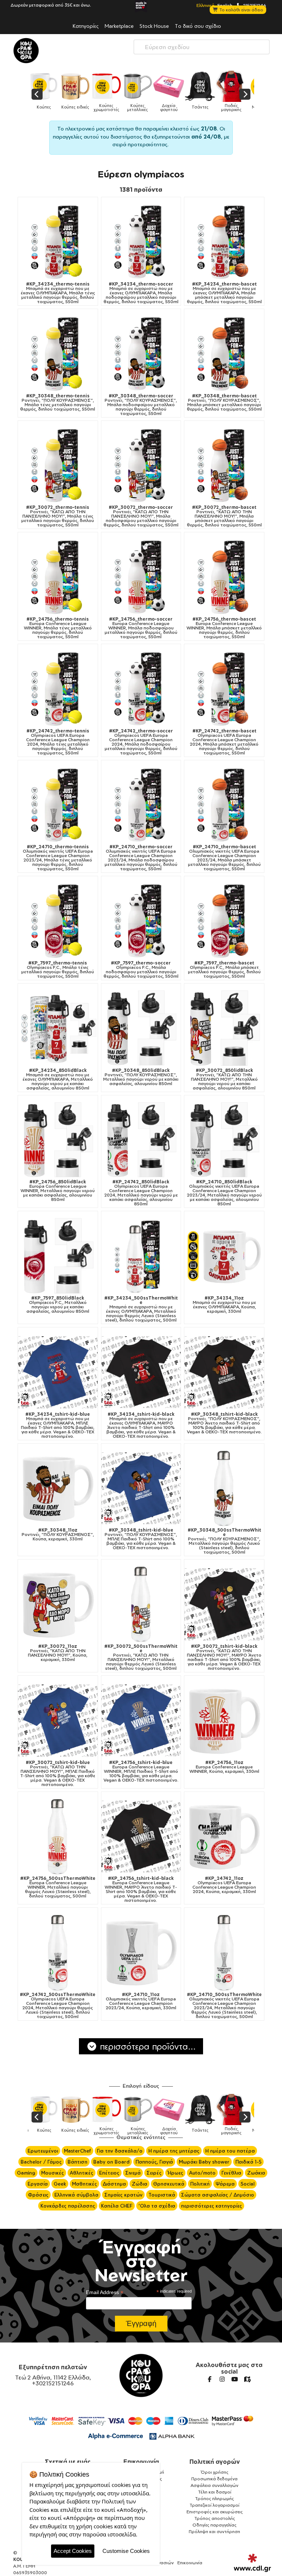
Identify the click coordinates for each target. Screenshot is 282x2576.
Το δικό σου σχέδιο (198, 26)
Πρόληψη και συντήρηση (214, 2531)
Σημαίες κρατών (123, 2195)
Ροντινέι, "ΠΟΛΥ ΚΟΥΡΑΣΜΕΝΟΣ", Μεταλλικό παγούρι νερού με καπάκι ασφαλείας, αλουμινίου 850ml (141, 1077)
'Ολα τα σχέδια (157, 2206)
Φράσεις (38, 2195)
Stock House (154, 26)
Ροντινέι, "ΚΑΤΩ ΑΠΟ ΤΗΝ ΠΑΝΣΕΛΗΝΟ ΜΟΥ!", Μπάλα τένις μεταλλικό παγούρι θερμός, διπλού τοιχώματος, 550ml (58, 516)
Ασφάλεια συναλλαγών (214, 2485)
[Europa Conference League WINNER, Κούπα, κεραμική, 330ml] (224, 1721)
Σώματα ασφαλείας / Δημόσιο (218, 2195)
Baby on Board (111, 2162)
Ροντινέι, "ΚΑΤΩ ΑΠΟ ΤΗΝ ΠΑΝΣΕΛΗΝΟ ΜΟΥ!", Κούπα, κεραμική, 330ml (58, 1653)
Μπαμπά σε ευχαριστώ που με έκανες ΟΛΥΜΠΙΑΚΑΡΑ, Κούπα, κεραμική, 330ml (224, 1305)
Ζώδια (140, 2184)
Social (247, 2184)
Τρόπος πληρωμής (214, 2498)
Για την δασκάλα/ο (120, 2151)
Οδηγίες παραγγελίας (214, 2525)
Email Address (105, 2292)
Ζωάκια (256, 2173)
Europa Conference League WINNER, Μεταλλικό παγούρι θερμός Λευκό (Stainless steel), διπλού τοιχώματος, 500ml (58, 1887)
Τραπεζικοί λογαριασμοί (214, 2505)
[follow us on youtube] (235, 2379)
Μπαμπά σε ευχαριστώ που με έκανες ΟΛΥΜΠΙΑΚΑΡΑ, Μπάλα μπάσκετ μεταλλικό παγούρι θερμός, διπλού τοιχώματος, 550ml (224, 293)
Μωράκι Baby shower (204, 2162)
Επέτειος (109, 2173)
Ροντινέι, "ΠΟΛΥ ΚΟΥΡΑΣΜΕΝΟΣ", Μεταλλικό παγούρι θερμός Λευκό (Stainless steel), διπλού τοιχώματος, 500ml (224, 1541)
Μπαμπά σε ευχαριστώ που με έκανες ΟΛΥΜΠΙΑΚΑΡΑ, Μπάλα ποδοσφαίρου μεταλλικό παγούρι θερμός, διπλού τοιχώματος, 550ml (141, 293)
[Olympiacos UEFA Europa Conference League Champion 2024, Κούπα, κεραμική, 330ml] (224, 1837)
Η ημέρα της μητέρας (174, 2151)
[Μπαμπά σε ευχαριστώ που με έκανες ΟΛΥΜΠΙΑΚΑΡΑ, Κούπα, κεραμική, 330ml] (224, 1256)
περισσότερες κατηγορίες (211, 2206)
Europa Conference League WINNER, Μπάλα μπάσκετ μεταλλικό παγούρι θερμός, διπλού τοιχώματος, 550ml (224, 628)
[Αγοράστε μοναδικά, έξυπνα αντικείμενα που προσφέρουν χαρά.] (26, 51)
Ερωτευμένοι (43, 2151)
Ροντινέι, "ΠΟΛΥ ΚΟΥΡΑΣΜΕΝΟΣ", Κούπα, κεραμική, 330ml (58, 1535)
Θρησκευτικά (169, 2184)
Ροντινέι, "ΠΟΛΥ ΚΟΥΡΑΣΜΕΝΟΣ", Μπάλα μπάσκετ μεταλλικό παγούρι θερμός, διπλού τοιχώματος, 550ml (224, 403)
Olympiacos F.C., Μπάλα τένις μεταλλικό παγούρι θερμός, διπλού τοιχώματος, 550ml (58, 970)
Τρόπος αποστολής (215, 2518)
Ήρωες (175, 2173)
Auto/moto (202, 2173)
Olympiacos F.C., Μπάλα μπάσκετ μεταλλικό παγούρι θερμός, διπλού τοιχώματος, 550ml (224, 970)
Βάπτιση (77, 2162)
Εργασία (38, 2184)
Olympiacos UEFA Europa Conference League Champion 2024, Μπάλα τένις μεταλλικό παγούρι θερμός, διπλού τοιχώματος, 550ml (58, 742)
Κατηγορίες (86, 26)
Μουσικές (53, 2173)
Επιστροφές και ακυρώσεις (215, 2512)
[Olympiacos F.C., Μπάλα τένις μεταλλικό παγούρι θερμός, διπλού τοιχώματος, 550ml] (58, 921)
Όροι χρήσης (215, 2472)
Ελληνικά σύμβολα (76, 2195)
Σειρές (154, 2173)
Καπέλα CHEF (117, 2206)
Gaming (26, 2173)
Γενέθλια (231, 2173)
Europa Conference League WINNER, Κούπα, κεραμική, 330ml (224, 1767)
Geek (60, 2184)
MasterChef (77, 2151)
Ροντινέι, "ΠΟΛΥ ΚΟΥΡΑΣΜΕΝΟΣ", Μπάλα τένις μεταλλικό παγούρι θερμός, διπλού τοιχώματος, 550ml (58, 403)
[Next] (245, 94)
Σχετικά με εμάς (68, 2462)
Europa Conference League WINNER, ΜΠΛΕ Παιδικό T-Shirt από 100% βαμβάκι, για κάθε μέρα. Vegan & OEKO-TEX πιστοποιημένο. (141, 1771)
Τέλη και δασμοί (215, 2492)
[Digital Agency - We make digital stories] (252, 2563)
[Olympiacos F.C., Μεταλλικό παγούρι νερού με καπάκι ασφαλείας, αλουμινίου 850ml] (58, 1256)
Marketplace (119, 26)
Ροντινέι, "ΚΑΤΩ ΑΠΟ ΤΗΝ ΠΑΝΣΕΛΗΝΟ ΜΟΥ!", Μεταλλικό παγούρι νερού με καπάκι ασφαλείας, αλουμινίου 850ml (224, 1079)
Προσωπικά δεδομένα (214, 2479)
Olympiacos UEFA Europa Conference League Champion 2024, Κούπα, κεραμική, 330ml (224, 1885)
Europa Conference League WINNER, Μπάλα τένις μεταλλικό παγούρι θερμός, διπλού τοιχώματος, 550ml (58, 628)
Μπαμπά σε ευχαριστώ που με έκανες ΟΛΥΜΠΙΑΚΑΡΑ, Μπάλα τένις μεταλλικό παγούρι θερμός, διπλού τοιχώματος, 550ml (58, 293)
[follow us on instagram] (222, 2379)
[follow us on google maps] (247, 2379)
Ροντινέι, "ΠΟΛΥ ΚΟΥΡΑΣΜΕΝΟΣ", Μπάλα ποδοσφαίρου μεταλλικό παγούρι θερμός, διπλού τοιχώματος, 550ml (141, 405)
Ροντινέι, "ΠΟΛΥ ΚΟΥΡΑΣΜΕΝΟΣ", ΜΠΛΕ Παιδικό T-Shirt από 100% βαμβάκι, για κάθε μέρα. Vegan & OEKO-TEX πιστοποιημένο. (141, 1539)
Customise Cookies (126, 2551)
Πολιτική (200, 2184)
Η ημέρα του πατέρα (230, 2151)
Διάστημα (114, 2184)
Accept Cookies (73, 2551)
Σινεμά (133, 2173)
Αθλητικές (82, 2173)
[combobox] (202, 47)
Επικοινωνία (141, 2462)
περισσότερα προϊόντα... (147, 2046)
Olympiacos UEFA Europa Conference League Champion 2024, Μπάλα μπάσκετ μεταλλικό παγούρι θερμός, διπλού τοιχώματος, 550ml (224, 742)
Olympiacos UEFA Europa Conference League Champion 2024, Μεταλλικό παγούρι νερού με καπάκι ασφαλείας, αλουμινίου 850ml (141, 1193)
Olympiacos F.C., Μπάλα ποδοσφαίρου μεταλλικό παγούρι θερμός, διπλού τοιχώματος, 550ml (141, 970)
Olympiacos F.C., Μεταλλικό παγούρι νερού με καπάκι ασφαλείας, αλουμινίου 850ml (58, 1305)
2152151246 (254, 5)
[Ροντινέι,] (58, 354)
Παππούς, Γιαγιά (154, 2162)
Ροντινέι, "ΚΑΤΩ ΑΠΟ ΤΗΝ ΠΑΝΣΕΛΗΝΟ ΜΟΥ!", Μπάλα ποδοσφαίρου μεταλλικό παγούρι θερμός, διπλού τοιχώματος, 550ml (141, 516)
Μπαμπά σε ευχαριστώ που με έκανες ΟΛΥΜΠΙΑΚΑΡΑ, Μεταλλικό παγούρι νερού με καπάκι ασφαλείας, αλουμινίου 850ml (58, 1079)
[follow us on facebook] (210, 2379)
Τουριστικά (162, 2195)
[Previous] (37, 94)
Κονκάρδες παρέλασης (68, 2206)
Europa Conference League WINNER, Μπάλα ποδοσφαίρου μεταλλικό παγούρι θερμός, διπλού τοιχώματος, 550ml (141, 628)
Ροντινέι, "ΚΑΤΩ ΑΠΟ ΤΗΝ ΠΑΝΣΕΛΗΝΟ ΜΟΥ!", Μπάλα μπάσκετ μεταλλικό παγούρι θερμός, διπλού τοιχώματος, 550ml (224, 516)
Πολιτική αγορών (215, 2462)
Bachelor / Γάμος (41, 2162)
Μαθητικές (84, 2184)
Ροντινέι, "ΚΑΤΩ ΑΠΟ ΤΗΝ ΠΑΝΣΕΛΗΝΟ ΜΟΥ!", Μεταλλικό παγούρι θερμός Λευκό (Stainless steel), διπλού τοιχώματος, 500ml (141, 1657)
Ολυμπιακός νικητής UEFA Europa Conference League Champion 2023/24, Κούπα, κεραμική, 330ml (141, 2001)
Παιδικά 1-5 (248, 2162)
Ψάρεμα (225, 2184)
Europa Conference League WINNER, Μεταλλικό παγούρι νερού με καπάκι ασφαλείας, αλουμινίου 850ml (58, 1191)
